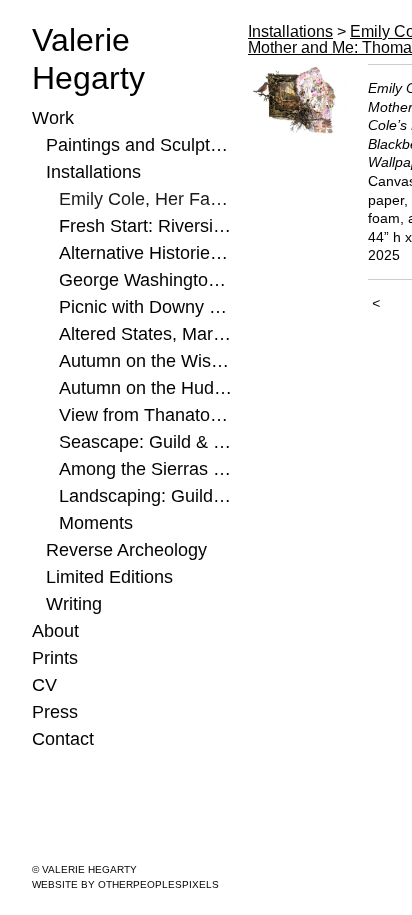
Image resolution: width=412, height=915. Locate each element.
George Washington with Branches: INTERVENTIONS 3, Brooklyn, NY (145, 280)
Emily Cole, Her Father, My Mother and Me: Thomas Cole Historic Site (145, 199)
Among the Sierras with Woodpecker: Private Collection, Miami (145, 469)
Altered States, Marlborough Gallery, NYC (145, 334)
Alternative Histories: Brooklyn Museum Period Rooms (145, 253)
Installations (93, 172)
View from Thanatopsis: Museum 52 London (145, 415)
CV (44, 685)
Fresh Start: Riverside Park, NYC (145, 226)
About (55, 631)
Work (53, 118)
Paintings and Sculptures (139, 145)
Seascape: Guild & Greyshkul (145, 442)
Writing (74, 604)
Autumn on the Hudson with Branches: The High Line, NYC (145, 388)
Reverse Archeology (126, 550)
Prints (55, 658)
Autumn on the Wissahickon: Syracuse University (145, 361)
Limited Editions (109, 577)
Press (55, 712)
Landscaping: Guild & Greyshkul (145, 496)
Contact (63, 739)
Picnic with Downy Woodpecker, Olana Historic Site (145, 307)
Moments (96, 523)
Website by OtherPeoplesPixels (125, 884)
